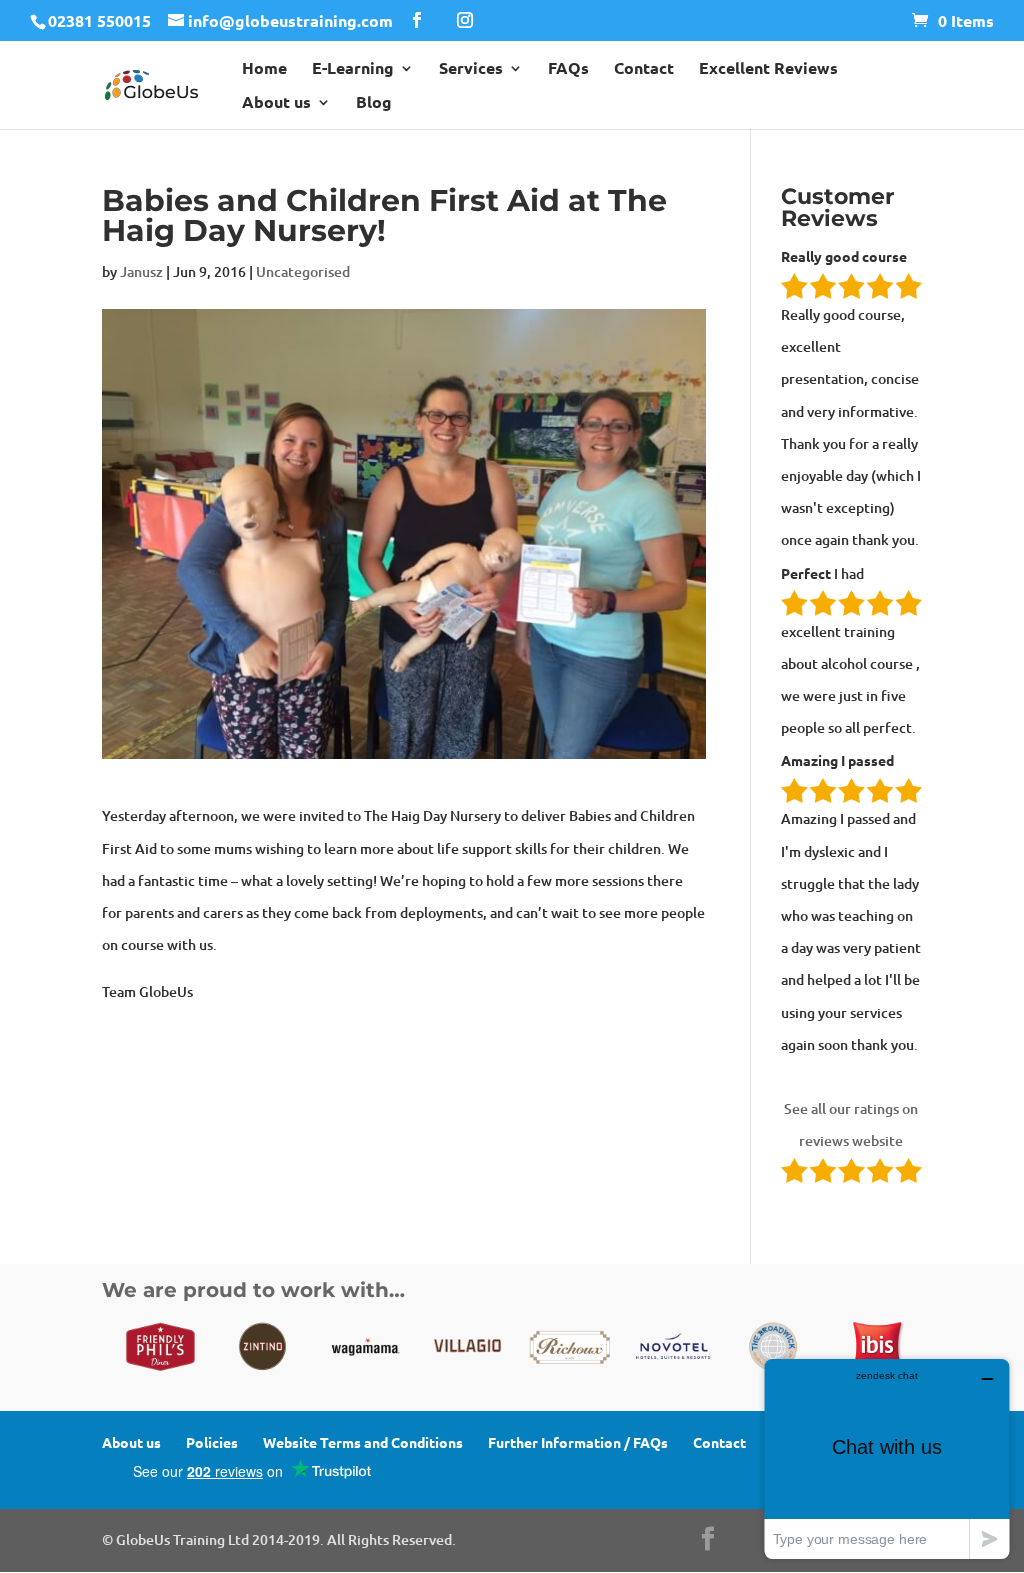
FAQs (568, 69)
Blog (374, 103)
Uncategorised (303, 271)
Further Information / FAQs (578, 1442)
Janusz (141, 271)
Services (471, 69)
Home (264, 69)
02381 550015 (99, 20)
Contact (644, 69)
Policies (212, 1442)
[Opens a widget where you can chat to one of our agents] (887, 1458)
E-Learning (353, 69)
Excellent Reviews (768, 69)
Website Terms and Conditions (363, 1442)
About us (276, 103)
